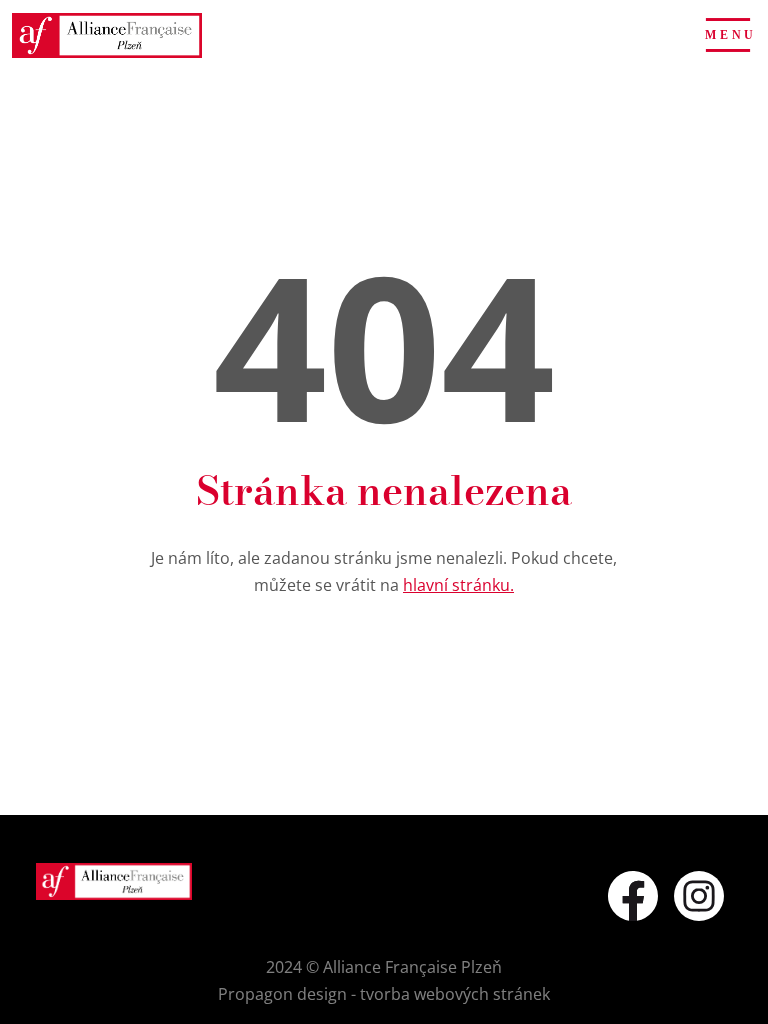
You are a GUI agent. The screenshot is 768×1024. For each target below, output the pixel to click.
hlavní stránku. (458, 585)
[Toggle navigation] (728, 35)
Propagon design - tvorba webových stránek (384, 994)
